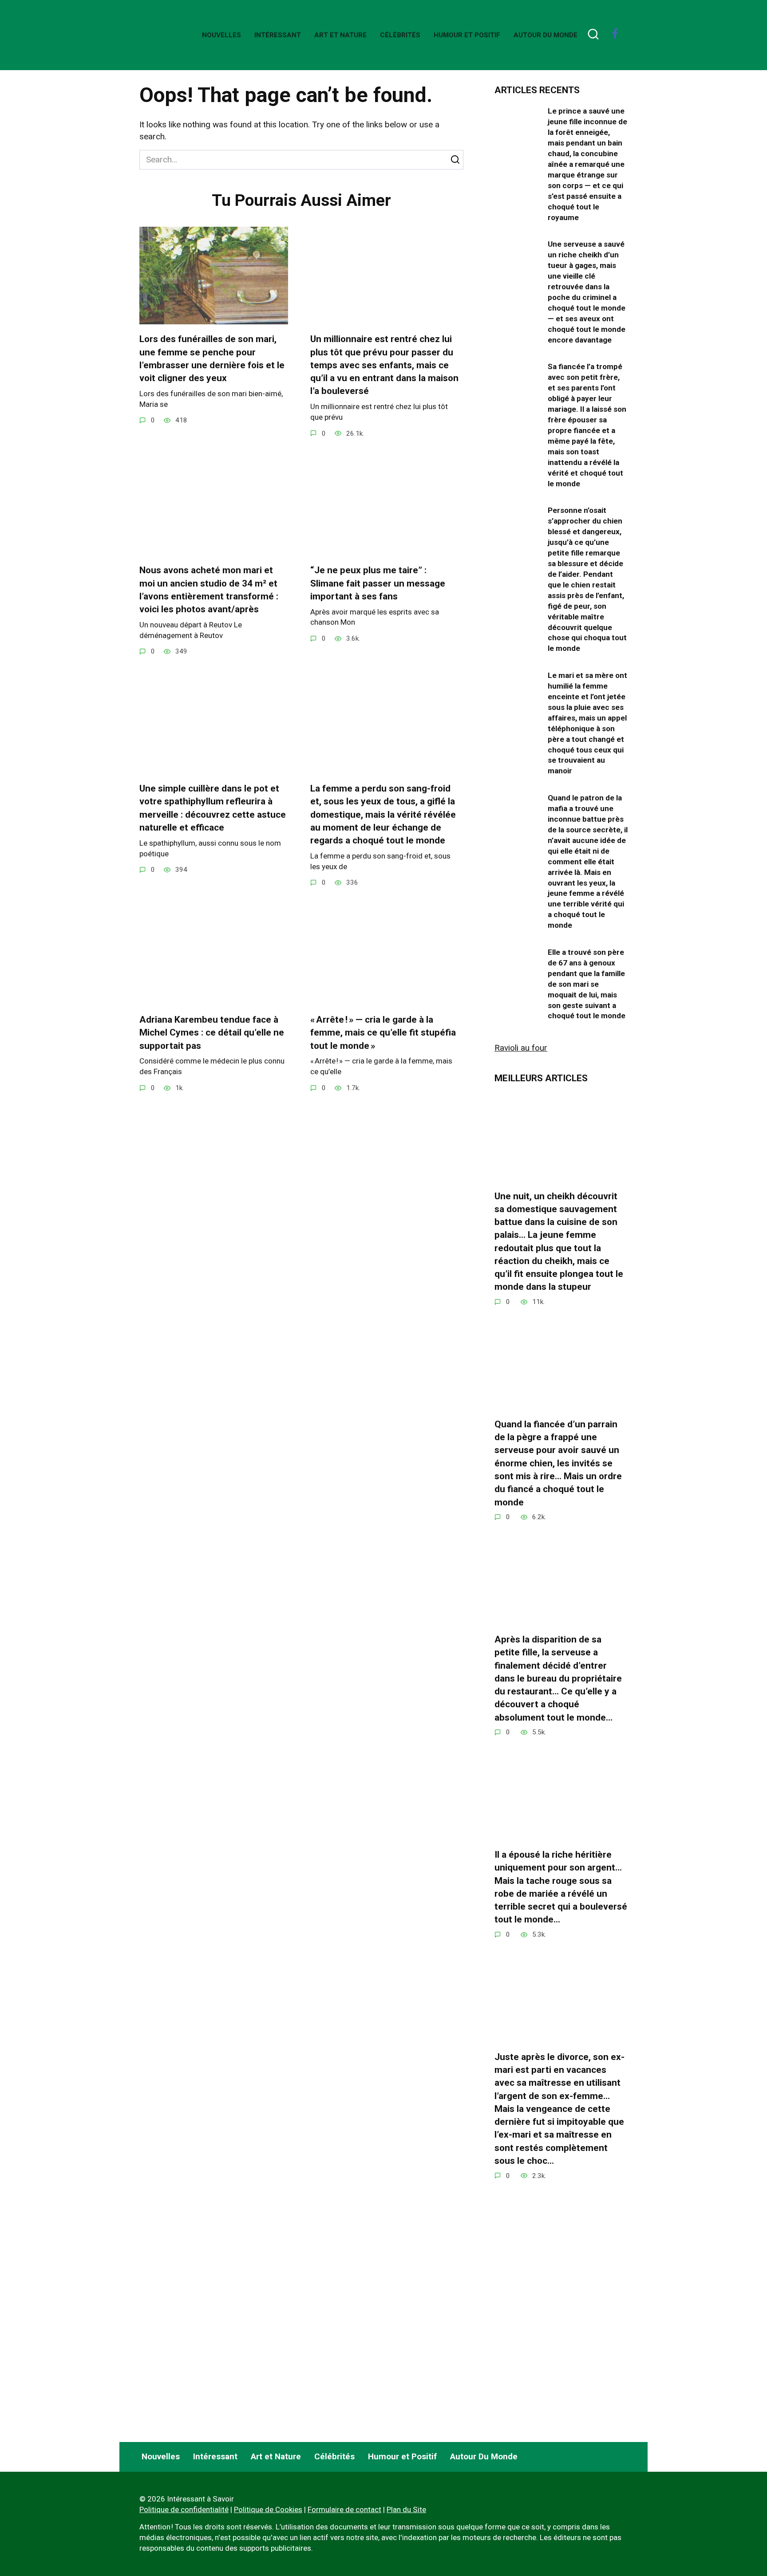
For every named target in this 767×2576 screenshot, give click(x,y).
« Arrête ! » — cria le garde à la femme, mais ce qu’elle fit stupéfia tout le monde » (383, 1033)
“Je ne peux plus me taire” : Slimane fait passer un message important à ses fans (378, 583)
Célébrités (400, 35)
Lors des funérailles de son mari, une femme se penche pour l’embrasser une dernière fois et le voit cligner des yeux (212, 358)
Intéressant (278, 35)
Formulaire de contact (344, 2509)
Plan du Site (406, 2509)
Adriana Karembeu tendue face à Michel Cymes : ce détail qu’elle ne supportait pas (212, 1033)
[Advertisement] (561, 2357)
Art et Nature (340, 35)
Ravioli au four (521, 1048)
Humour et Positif (467, 35)
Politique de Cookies (268, 2509)
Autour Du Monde (546, 35)
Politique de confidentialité (184, 2509)
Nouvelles (221, 35)
